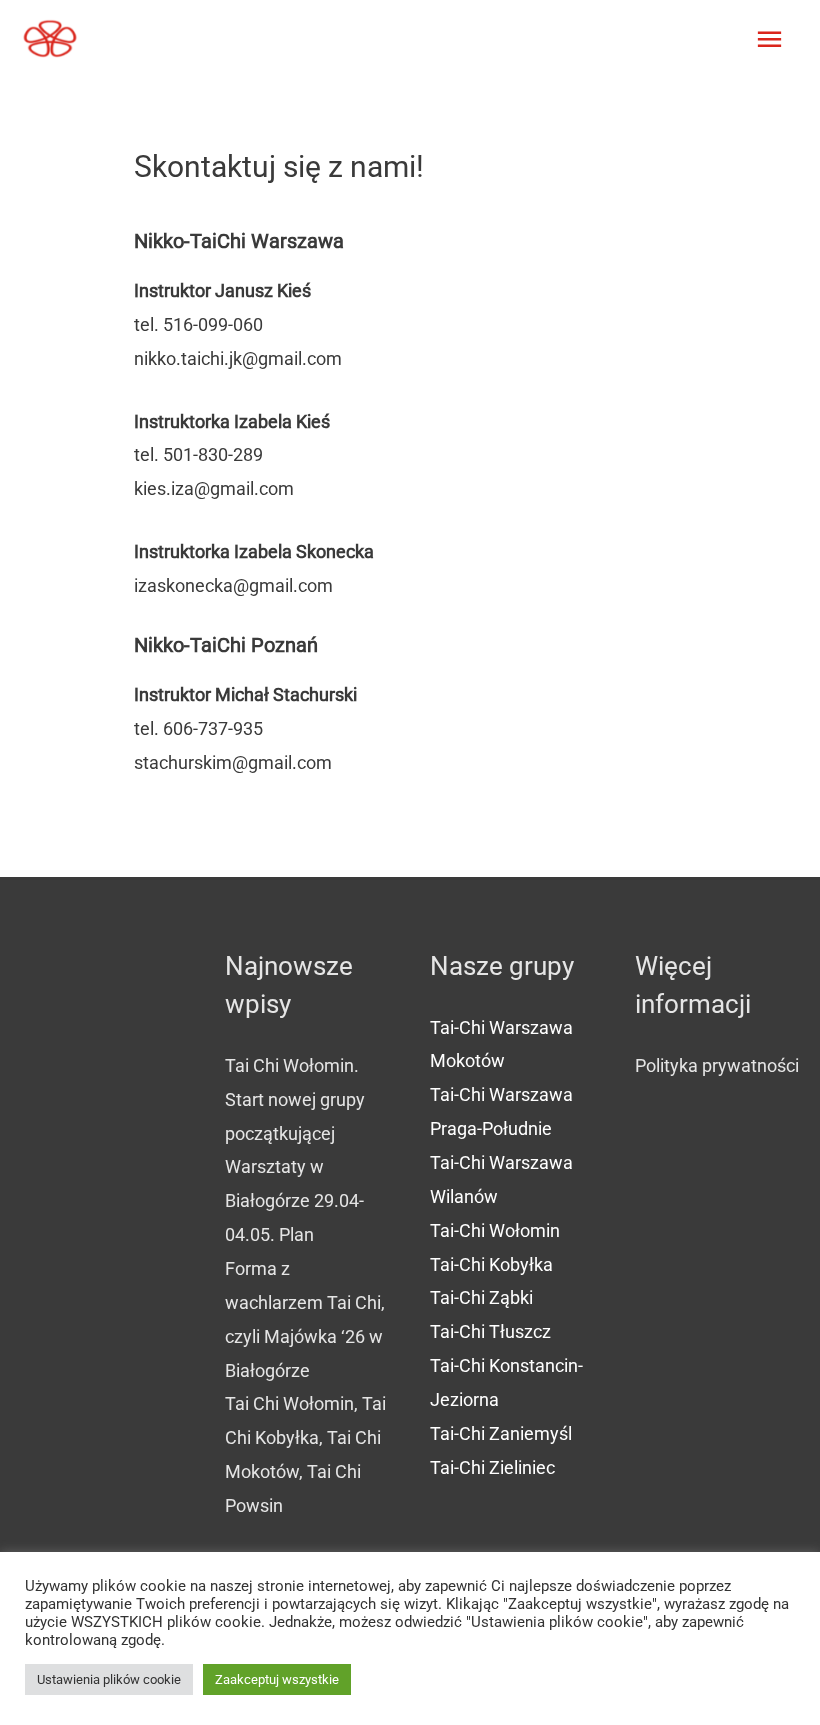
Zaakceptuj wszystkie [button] (277, 1679)
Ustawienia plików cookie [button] (109, 1679)
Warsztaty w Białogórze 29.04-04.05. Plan (294, 1200)
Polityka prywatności (717, 1065)
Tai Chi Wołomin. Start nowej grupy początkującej (295, 1099)
